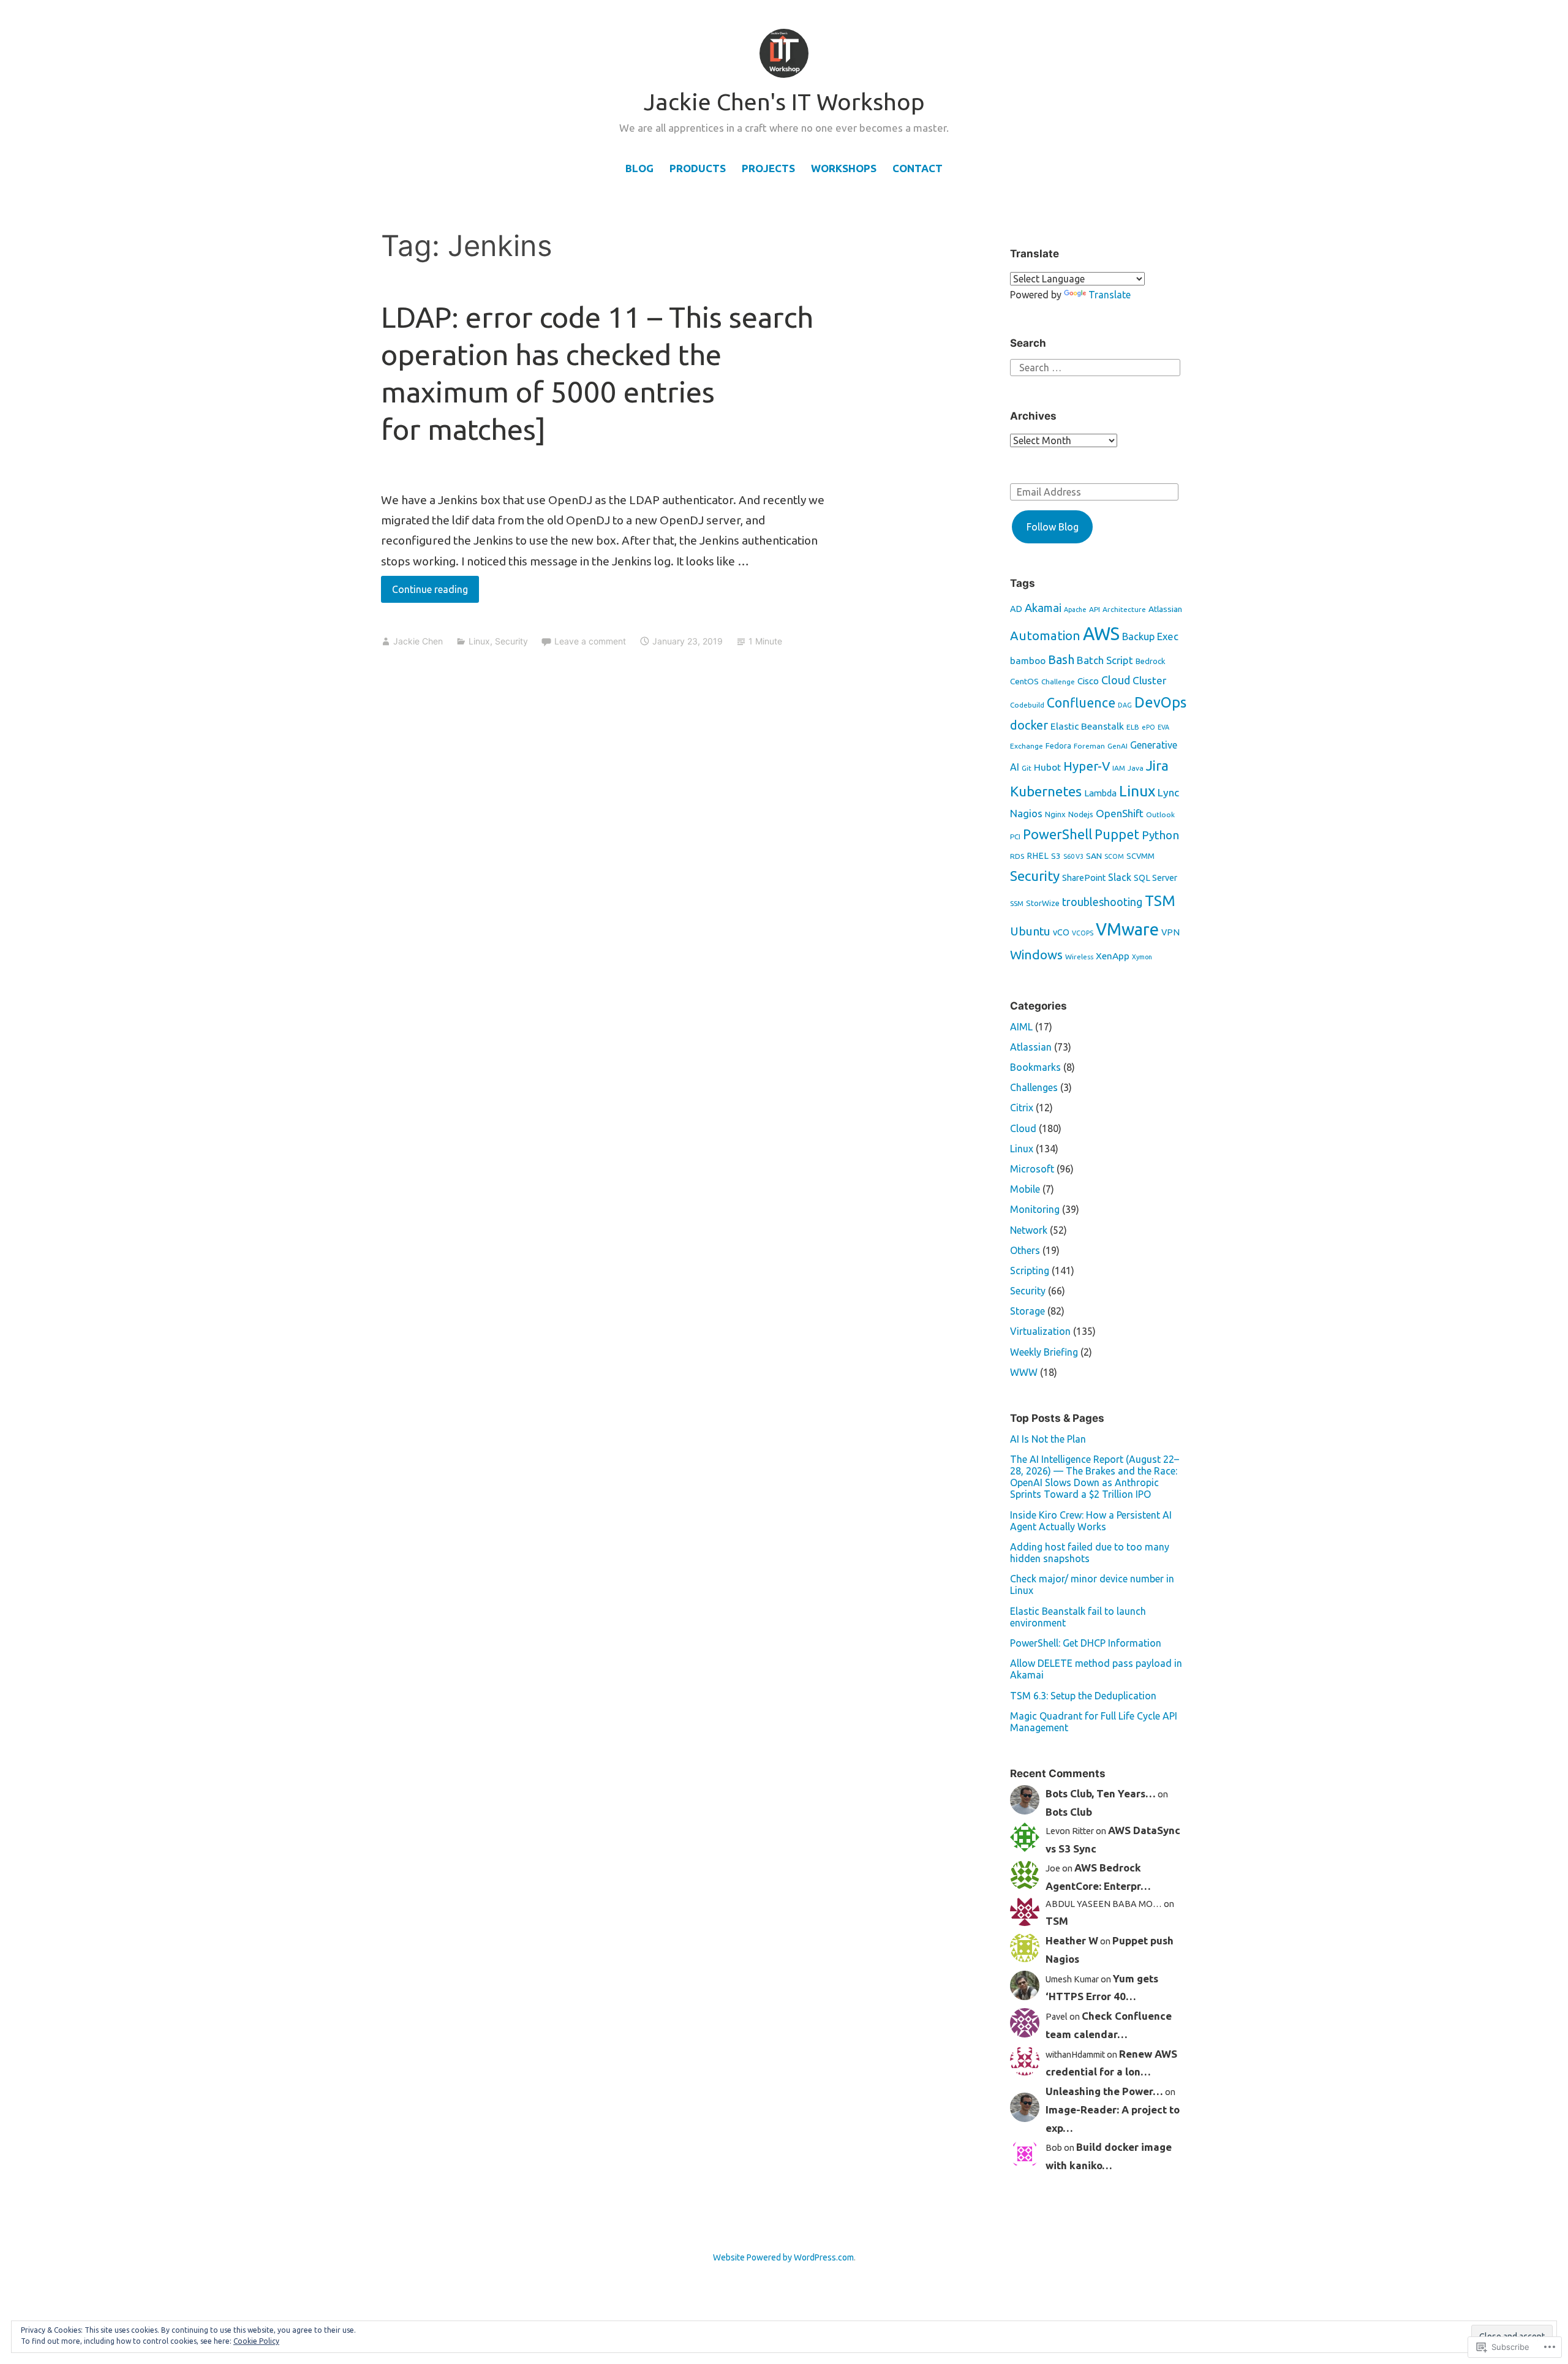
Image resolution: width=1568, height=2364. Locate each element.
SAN (1094, 856)
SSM (1017, 903)
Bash (1061, 659)
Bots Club (1069, 1812)
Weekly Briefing (1044, 1352)
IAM (1119, 768)
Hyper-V (1087, 766)
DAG (1125, 705)
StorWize (1043, 903)
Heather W (1072, 1940)
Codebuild (1027, 705)
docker (1029, 725)
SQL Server (1155, 878)
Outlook (1160, 814)
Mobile (1025, 1189)
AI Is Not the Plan (1048, 1439)
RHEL (1038, 856)
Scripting (1030, 1271)
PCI (1015, 836)
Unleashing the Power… (1104, 2091)
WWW (1024, 1372)
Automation (1045, 636)
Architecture (1124, 609)
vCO (1061, 932)
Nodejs (1081, 814)
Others (1025, 1250)
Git (1027, 768)
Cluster (1149, 680)
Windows (1036, 955)
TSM (1160, 901)
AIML (1021, 1027)
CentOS (1024, 681)
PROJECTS (768, 168)
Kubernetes (1046, 791)
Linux (479, 641)
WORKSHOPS (844, 168)
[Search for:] (1095, 366)
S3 (1056, 856)
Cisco (1088, 681)
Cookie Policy (256, 2341)
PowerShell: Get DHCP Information (1086, 1643)
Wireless (1079, 957)
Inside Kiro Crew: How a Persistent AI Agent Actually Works (1091, 1521)
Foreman (1089, 746)
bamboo (1028, 661)
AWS (1101, 634)
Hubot (1047, 767)
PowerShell (1057, 834)
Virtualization (1040, 1331)
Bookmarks (1035, 1067)
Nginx (1055, 814)
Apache (1075, 610)
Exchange (1027, 746)
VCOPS (1083, 933)
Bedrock (1151, 661)
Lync (1168, 792)
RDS (1017, 856)
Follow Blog (1053, 527)
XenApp (1113, 956)
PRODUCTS (698, 168)
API (1095, 609)
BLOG (639, 168)
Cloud (1116, 680)
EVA (1163, 727)
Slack (1120, 877)
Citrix (1022, 1108)
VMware (1127, 929)
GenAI (1118, 746)
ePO (1148, 727)
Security (511, 641)
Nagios (1026, 813)
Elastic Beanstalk (1087, 726)
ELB (1133, 727)
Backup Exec (1150, 636)
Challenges (1034, 1087)
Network (1029, 1230)
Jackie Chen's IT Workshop (784, 102)
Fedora (1058, 746)
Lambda (1100, 793)
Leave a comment (590, 641)
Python (1160, 835)
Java (1136, 768)
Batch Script (1105, 660)
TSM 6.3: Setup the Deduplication (1083, 1696)
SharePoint (1084, 878)
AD (1016, 609)
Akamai (1043, 608)
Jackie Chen (418, 641)
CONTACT (918, 168)
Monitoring (1035, 1209)
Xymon (1142, 957)
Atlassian (1165, 609)
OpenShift (1120, 813)
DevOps (1160, 702)
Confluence (1081, 703)
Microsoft (1032, 1169)
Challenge (1058, 682)
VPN (1170, 932)
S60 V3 (1073, 856)
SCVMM (1140, 856)
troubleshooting (1102, 902)
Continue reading (424, 593)
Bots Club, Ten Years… (1101, 1793)
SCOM (1114, 856)
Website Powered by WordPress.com (783, 2257)
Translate (1110, 295)
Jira (1157, 765)
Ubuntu (1030, 931)
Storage (1027, 1311)
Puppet (1117, 834)
